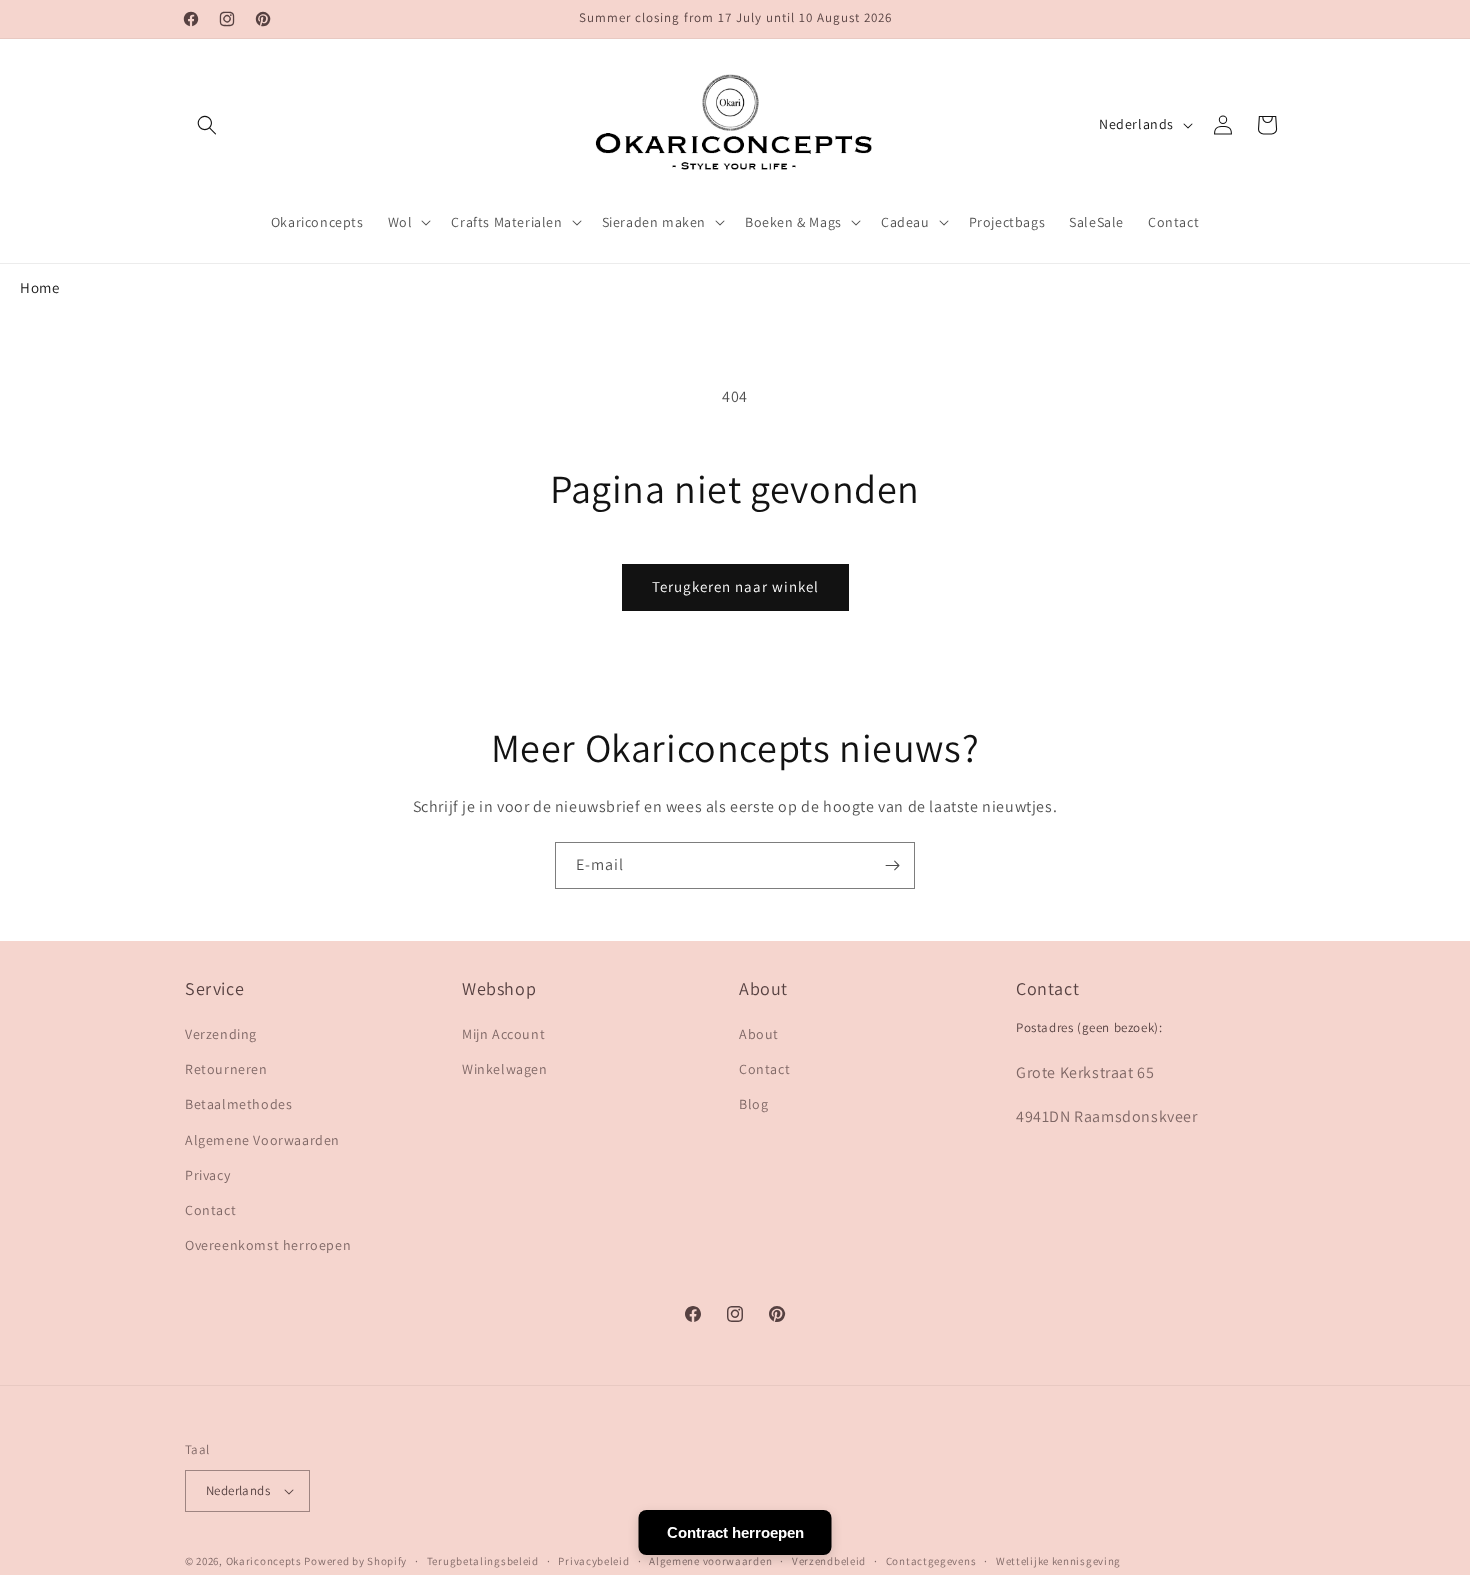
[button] (207, 125)
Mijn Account (503, 1034)
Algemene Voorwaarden (262, 1140)
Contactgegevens (931, 1561)
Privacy (207, 1175)
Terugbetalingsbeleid (483, 1561)
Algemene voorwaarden (710, 1561)
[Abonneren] (892, 865)
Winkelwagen (505, 1069)
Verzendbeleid (829, 1561)
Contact (210, 1210)
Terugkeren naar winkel (735, 586)
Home (39, 287)
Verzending (221, 1034)
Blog (753, 1104)
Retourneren (226, 1069)
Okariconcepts (264, 1561)
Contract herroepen (735, 1532)
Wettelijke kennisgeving (1058, 1561)
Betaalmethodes (238, 1104)
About (759, 1034)
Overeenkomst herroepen (268, 1245)
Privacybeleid (593, 1561)
